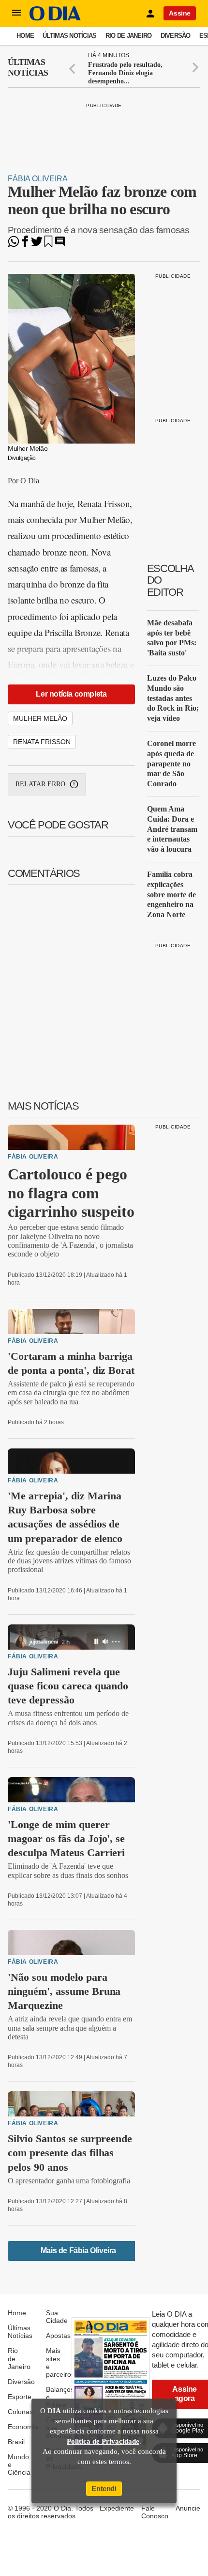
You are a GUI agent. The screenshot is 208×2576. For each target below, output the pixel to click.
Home (25, 36)
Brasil (16, 2442)
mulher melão (40, 718)
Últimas (28, 67)
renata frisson (42, 742)
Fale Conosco (155, 2512)
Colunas (20, 2412)
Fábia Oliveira (38, 179)
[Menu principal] (16, 13)
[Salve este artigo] (48, 245)
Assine (180, 13)
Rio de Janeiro (129, 36)
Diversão (176, 36)
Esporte (20, 2397)
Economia (23, 2427)
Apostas (58, 2336)
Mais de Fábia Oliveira (78, 2250)
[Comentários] (60, 245)
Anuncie (188, 2508)
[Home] (55, 18)
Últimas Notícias (69, 36)
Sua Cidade (57, 2317)
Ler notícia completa (71, 694)
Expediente (117, 2508)
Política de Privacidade (103, 2441)
